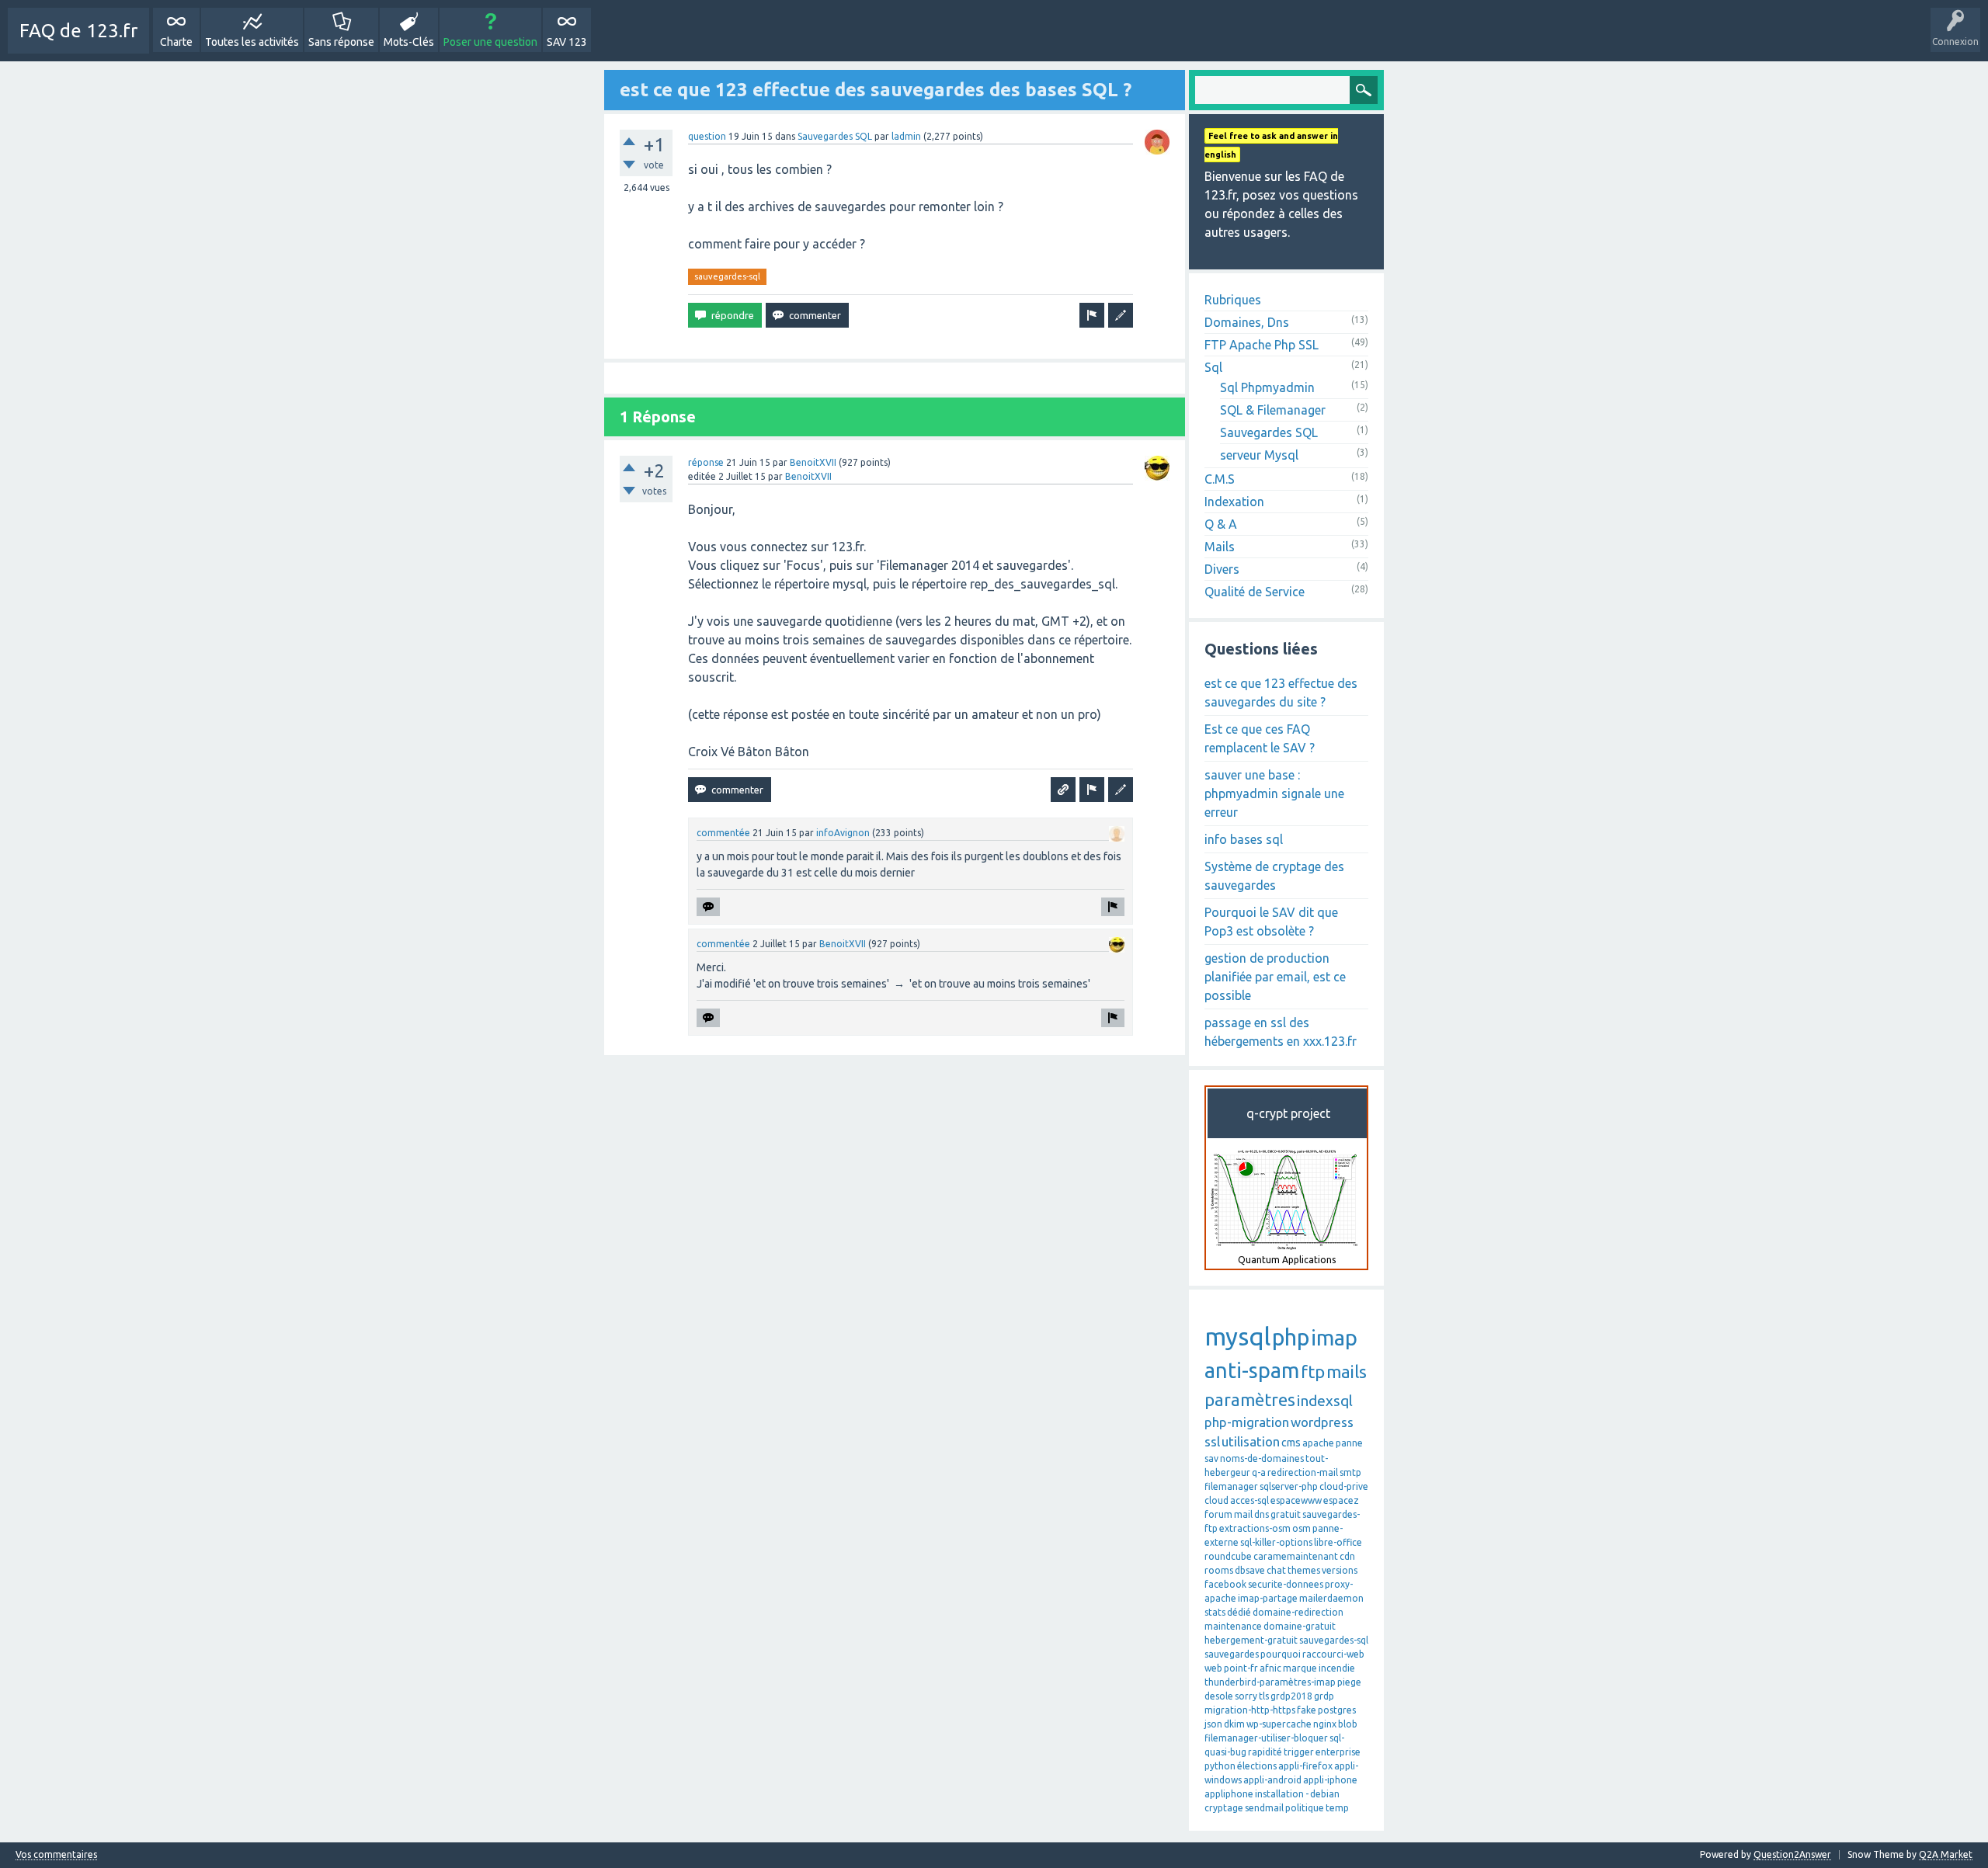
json (1213, 1724)
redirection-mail (1303, 1472)
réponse (706, 462)
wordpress (1322, 1422)
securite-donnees (1286, 1584)
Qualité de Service (1255, 592)
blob (1348, 1724)
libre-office (1338, 1542)
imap (1334, 1338)
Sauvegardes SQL (835, 136)
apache (1318, 1443)
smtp (1350, 1472)
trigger (1299, 1752)
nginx (1325, 1724)
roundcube (1228, 1556)
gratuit (1286, 1514)
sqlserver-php (1289, 1486)
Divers (1222, 569)
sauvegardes (1232, 1654)
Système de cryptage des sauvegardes (1274, 876)
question (707, 136)
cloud (1216, 1500)
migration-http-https (1250, 1710)
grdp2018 (1291, 1696)
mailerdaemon (1331, 1598)
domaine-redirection (1298, 1612)
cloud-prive (1344, 1486)
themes (1304, 1570)
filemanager (1231, 1486)
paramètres (1250, 1399)
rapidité (1265, 1752)
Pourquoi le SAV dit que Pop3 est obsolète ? (1271, 922)
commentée (723, 833)
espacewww (1296, 1500)
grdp (1324, 1696)
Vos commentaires (56, 1855)
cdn (1347, 1556)
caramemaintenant (1296, 1556)
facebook (1225, 1584)
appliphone (1229, 1794)
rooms (1219, 1570)
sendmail (1264, 1808)
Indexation (1234, 502)
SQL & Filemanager (1273, 410)
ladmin (906, 136)
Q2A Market (1946, 1854)
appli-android (1272, 1780)
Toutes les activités (252, 42)
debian (1325, 1794)
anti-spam (1252, 1370)
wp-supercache (1279, 1724)
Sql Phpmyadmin (1267, 387)
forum (1218, 1514)
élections (1257, 1766)
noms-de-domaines (1262, 1458)
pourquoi (1281, 1654)
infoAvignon (843, 833)
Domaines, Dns (1247, 322)
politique (1305, 1808)
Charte (176, 42)
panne (1349, 1443)
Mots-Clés (409, 42)
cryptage (1224, 1808)
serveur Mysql (1259, 455)
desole (1219, 1696)
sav (1211, 1458)
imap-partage (1268, 1598)
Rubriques (1233, 300)
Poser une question (490, 42)
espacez (1341, 1500)
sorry (1246, 1696)
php (1291, 1337)
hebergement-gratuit (1251, 1640)
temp (1337, 1808)
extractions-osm (1255, 1528)
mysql (1237, 1336)
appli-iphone (1330, 1780)
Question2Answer (1792, 1854)
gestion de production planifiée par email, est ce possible (1275, 977)
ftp (1313, 1371)
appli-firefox (1305, 1766)
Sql (1213, 367)
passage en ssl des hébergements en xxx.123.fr (1281, 1032)
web (1213, 1668)
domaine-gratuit (1300, 1626)
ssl (1212, 1441)
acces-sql (1249, 1500)
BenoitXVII (813, 462)
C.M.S (1220, 479)
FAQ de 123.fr (78, 31)
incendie (1337, 1668)
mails (1347, 1371)
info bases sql (1244, 839)
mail (1243, 1514)
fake (1307, 1710)
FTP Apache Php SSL (1262, 345)
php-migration (1247, 1422)
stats (1215, 1612)
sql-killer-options (1276, 1542)
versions (1340, 1570)
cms (1291, 1443)
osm (1302, 1528)
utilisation (1251, 1441)
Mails (1220, 547)
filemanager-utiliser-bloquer (1266, 1738)
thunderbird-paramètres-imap (1270, 1682)
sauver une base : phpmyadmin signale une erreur (1274, 793)
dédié (1239, 1612)
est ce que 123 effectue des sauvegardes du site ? (1281, 693)
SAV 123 (567, 42)
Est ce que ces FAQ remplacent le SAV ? (1260, 738)
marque (1300, 1668)
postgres (1337, 1710)
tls (1264, 1696)
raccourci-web (1333, 1654)
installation (1279, 1794)
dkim (1234, 1724)
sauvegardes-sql (727, 276)
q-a (1259, 1472)
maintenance (1233, 1626)
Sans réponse (341, 42)
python (1220, 1766)
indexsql (1325, 1401)
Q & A (1221, 524)
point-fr (1241, 1668)
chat (1276, 1570)
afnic (1270, 1668)
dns (1262, 1514)
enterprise (1338, 1752)
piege (1349, 1682)
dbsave (1250, 1570)
